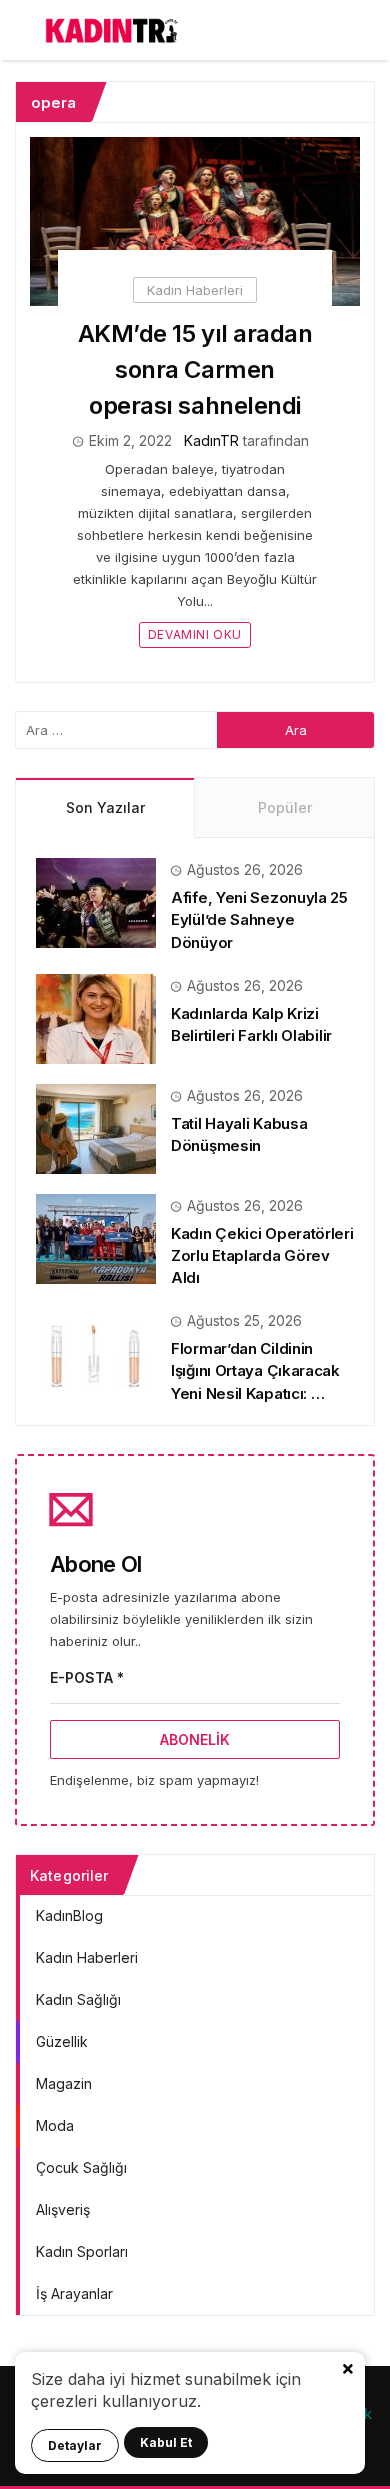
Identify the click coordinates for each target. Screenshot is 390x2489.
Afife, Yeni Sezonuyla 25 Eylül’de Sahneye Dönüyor (259, 919)
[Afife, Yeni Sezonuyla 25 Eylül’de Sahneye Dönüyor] (96, 901)
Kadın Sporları (82, 2251)
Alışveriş (63, 2209)
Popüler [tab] (285, 807)
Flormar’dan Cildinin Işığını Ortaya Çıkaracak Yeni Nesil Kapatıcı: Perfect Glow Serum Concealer (255, 1393)
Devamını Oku (195, 634)
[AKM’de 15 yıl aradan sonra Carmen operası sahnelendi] (195, 221)
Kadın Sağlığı (78, 1999)
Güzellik (62, 2041)
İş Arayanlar (74, 2293)
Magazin (64, 2083)
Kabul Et (166, 2442)
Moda (55, 2125)
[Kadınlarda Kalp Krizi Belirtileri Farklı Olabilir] (96, 1017)
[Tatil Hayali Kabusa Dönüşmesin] (96, 1127)
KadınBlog (69, 1915)
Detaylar (75, 2445)
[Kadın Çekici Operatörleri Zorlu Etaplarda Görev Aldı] (96, 1237)
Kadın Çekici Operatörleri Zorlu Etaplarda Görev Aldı (262, 1255)
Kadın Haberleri (195, 290)
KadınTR (211, 440)
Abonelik (195, 1739)
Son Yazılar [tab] (105, 807)
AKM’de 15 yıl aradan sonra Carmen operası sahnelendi (195, 369)
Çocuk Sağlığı (81, 2167)
